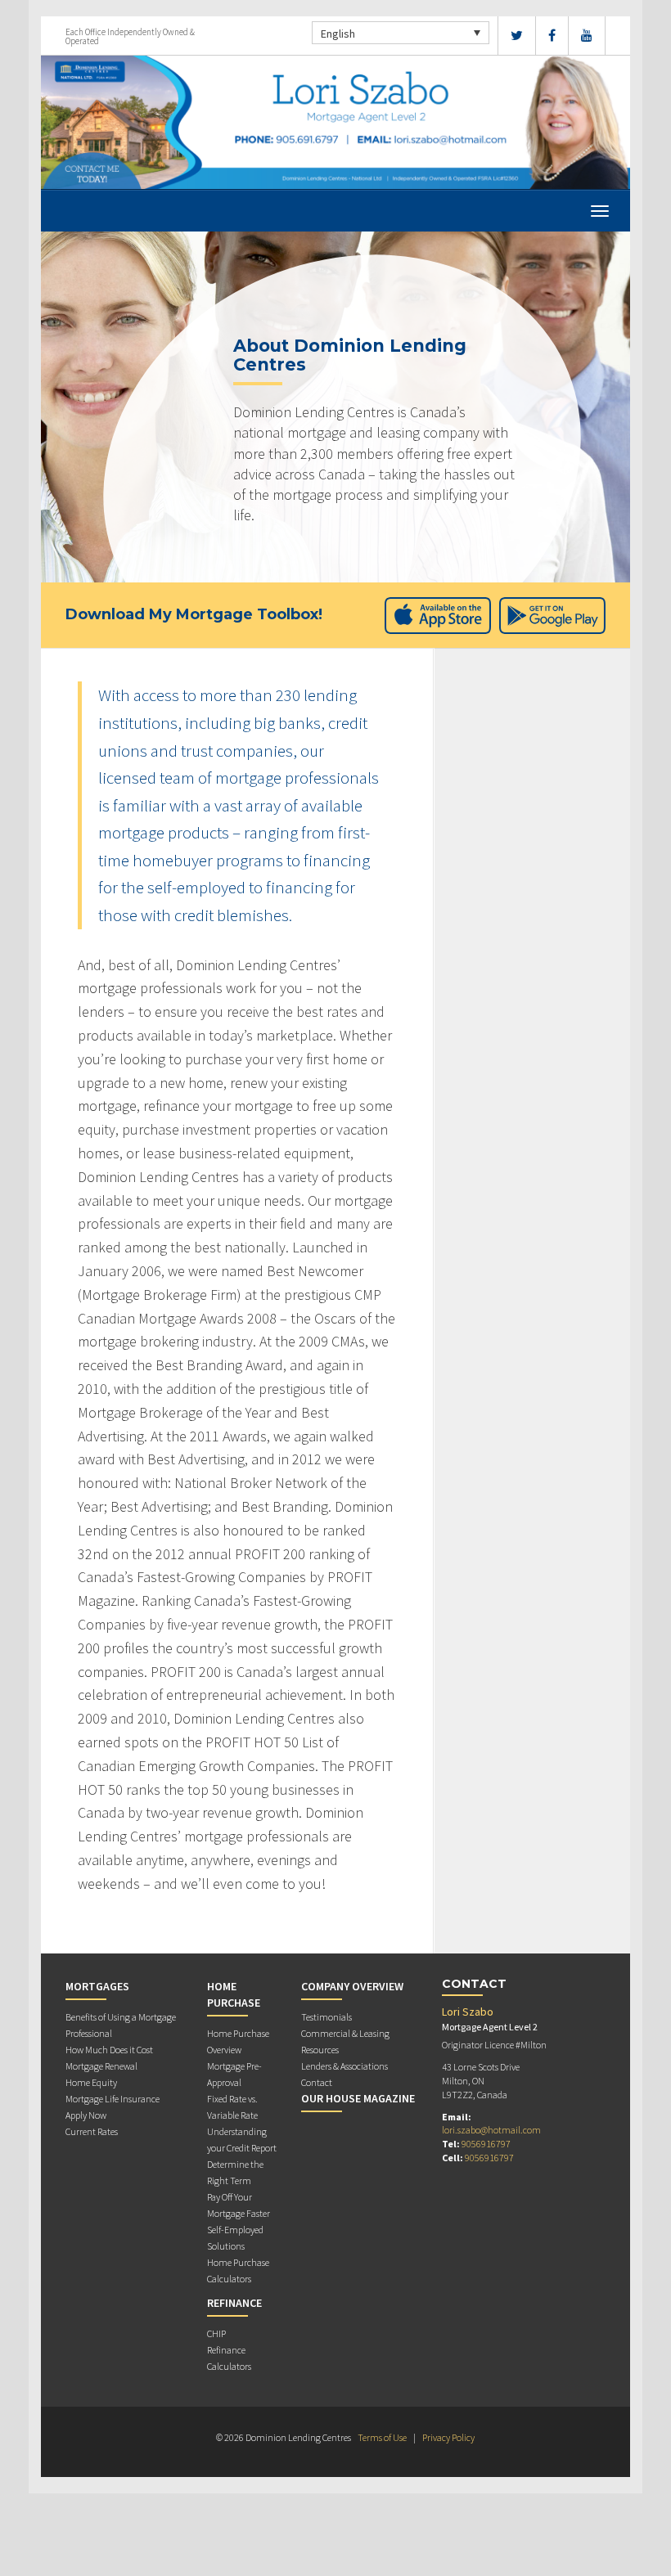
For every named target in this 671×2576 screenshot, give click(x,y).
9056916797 (486, 2144)
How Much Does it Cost (109, 2050)
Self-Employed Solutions (235, 2238)
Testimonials (326, 2017)
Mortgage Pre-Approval (234, 2074)
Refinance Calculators (229, 2358)
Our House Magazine (358, 2098)
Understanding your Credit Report (242, 2140)
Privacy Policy (448, 2437)
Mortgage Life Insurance (113, 2099)
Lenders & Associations (345, 2066)
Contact (317, 2082)
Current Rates (92, 2131)
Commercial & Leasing (345, 2033)
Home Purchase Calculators (238, 2270)
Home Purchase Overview (238, 2041)
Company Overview (352, 1986)
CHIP (216, 2333)
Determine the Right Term (235, 2172)
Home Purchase (234, 1994)
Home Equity (91, 2082)
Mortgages (97, 1986)
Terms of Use (382, 2437)
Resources (320, 2050)
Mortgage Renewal (101, 2066)
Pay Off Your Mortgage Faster (239, 2205)
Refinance (234, 2303)
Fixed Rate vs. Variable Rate (232, 2107)
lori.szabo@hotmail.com (491, 2130)
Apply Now (86, 2115)
